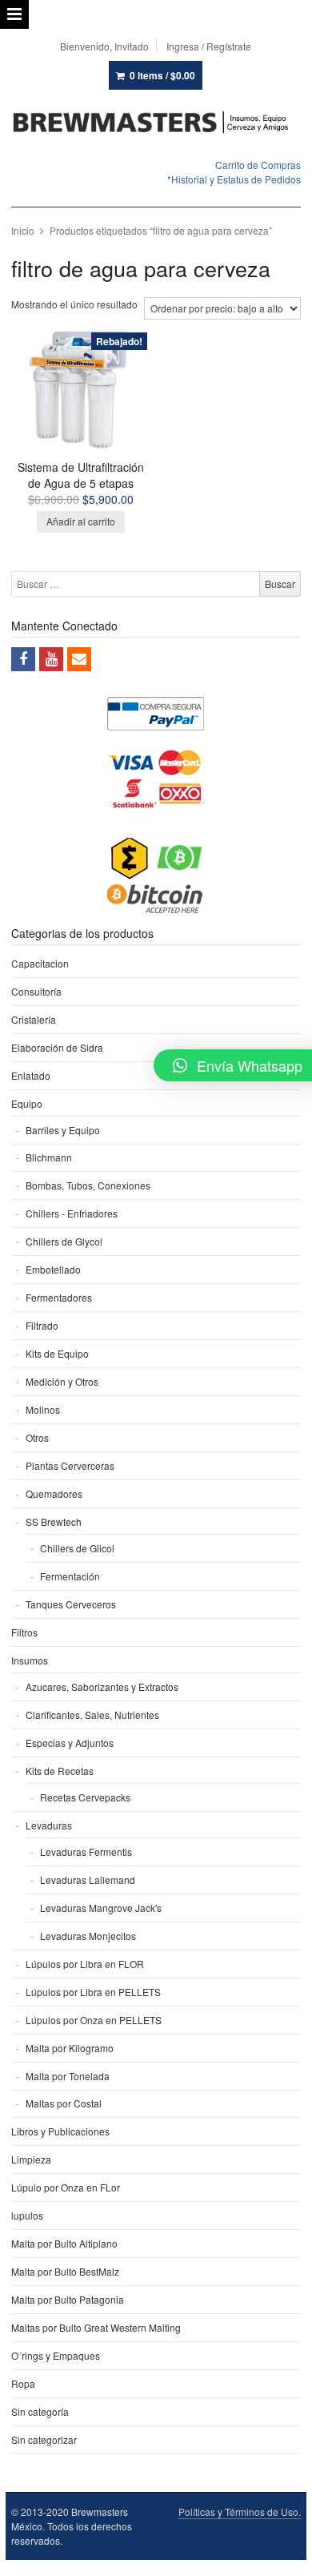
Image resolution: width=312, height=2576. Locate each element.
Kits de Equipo (57, 1353)
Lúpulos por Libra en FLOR (85, 1964)
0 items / (162, 75)
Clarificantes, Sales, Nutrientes (92, 1715)
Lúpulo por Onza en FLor (66, 2187)
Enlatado (31, 1075)
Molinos (43, 1409)
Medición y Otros (62, 1381)
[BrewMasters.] (156, 123)
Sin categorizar (44, 2439)
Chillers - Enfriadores (72, 1213)
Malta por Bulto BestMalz (65, 2271)
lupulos (27, 2215)
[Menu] (14, 14)
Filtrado (42, 1325)
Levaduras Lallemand (88, 1880)
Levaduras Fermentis (86, 1851)
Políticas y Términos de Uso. (240, 2512)
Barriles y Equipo (63, 1130)
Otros (37, 1437)
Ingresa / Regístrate (209, 46)
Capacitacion (40, 963)
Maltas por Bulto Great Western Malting (96, 2327)
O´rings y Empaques (56, 2355)
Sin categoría (40, 2411)
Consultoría (36, 991)
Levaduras (49, 1825)
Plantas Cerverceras (70, 1465)
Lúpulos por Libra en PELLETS (93, 1992)
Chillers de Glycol (64, 1241)
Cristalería (34, 1019)
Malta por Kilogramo (70, 2048)
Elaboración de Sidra (57, 1047)
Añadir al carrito (81, 521)
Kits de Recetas (60, 1771)
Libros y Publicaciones (60, 2131)
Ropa (23, 2383)
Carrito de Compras (258, 165)
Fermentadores (59, 1297)
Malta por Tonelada (68, 2076)
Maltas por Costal (64, 2103)
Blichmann (49, 1157)
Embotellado (53, 1269)
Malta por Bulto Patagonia (68, 2299)
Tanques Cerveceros (71, 1604)
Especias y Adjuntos (70, 1743)
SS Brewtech (54, 1521)
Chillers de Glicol (77, 1548)
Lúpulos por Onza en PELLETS (94, 2020)
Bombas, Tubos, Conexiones (88, 1185)
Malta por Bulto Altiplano (64, 2243)
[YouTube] (51, 659)
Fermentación (70, 1576)
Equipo (27, 1103)
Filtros (24, 1632)
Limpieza (31, 2159)
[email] (79, 659)
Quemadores (54, 1493)
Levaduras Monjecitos (88, 1936)
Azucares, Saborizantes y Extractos (102, 1686)
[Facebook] (23, 659)
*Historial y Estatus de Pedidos (234, 179)
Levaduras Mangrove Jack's (101, 1908)
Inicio (23, 230)
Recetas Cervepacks (85, 1797)
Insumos (30, 1660)
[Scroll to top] (282, 2554)
